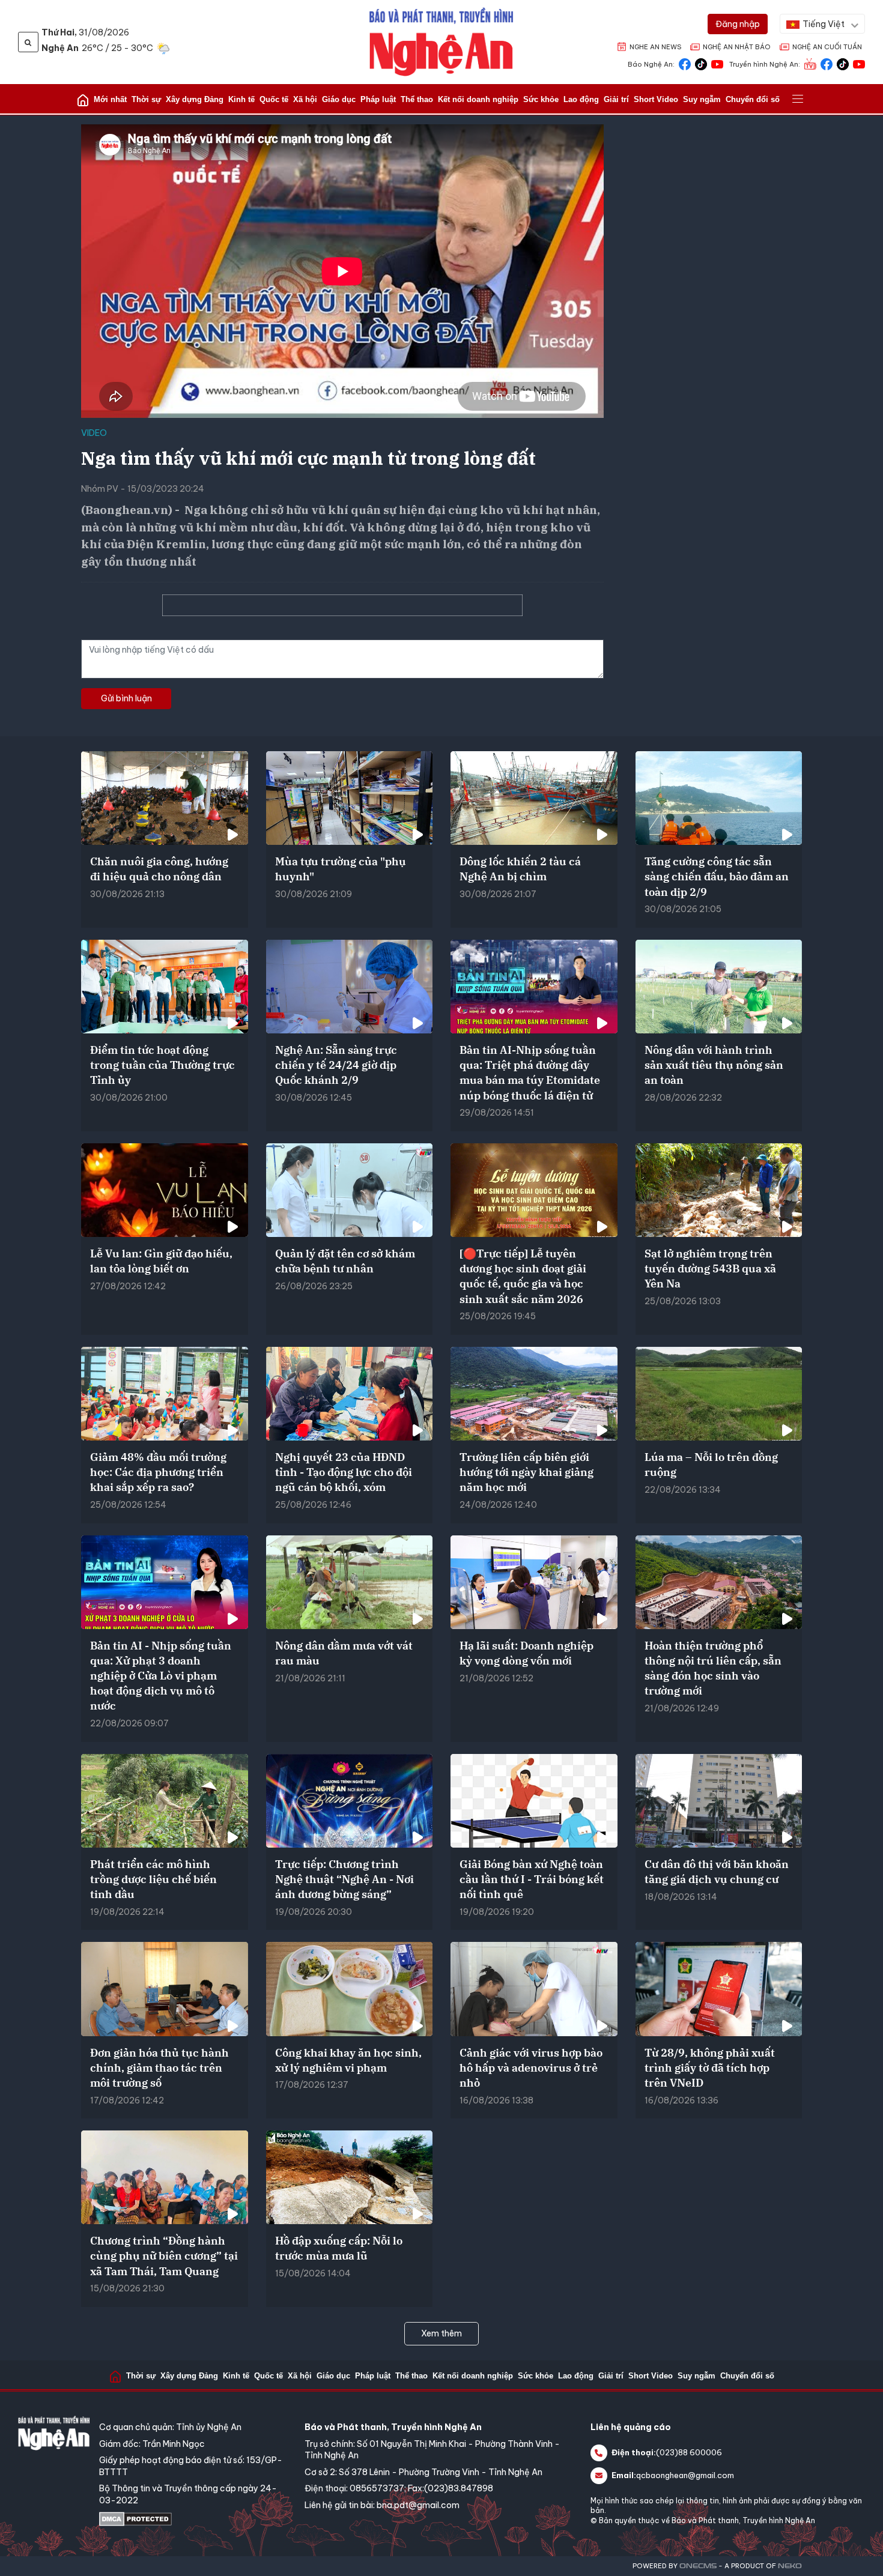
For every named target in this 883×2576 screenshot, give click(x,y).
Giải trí (616, 99)
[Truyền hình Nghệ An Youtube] (859, 63)
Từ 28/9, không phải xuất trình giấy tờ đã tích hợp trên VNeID (710, 2068)
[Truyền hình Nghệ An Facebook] (827, 63)
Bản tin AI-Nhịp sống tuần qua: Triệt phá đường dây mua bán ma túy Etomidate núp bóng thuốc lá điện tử (530, 1073)
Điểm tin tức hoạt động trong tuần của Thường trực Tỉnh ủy (162, 1065)
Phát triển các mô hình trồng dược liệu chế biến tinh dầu (153, 1879)
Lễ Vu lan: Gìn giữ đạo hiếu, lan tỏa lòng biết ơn (161, 1261)
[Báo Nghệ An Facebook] (685, 63)
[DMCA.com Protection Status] (196, 2519)
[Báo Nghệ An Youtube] (717, 63)
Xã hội (305, 99)
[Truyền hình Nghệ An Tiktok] (843, 63)
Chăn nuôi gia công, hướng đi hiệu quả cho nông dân (159, 869)
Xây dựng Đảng (195, 99)
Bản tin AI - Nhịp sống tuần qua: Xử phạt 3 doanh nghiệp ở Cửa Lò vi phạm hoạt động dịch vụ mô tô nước (161, 1676)
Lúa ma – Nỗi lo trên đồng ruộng (711, 1465)
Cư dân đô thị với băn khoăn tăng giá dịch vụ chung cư (717, 1872)
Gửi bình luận (126, 698)
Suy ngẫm (702, 99)
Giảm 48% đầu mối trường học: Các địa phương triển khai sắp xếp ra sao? (158, 1472)
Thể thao (417, 99)
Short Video (656, 99)
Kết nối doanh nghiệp (478, 99)
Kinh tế (241, 99)
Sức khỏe (541, 99)
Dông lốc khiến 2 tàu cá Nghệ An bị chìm (520, 869)
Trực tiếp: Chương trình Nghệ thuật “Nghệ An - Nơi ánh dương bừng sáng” (344, 1879)
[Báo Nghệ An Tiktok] (701, 63)
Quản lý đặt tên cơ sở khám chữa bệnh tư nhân (345, 1261)
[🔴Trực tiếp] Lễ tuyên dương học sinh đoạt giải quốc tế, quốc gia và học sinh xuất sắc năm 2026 (523, 1276)
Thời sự (146, 99)
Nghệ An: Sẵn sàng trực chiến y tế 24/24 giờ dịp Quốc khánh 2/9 (336, 1065)
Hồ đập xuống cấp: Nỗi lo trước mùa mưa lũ (339, 2248)
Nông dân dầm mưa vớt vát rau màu (344, 1653)
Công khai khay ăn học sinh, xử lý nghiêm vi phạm (348, 2060)
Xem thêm (441, 2333)
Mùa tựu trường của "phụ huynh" (341, 869)
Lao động (581, 99)
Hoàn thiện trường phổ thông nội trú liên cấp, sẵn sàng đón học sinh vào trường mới (713, 1668)
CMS (698, 2566)
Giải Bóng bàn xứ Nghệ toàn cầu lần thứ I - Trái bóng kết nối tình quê (532, 1879)
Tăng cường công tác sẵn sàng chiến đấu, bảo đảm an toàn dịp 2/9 (717, 876)
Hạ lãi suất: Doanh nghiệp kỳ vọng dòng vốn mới (526, 1653)
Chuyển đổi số (753, 99)
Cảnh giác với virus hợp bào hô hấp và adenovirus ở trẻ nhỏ (531, 2068)
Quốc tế (274, 99)
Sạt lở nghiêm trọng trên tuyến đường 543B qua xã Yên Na (710, 1268)
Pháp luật (378, 99)
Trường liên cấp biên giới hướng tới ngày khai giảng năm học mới (526, 1472)
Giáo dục (339, 99)
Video (94, 433)
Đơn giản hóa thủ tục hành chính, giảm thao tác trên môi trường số (159, 2068)
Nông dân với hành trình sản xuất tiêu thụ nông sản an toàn (714, 1065)
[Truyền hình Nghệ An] (810, 63)
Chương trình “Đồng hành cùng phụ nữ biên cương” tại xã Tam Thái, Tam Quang (164, 2256)
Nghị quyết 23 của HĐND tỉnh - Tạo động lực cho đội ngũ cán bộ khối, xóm (344, 1472)
